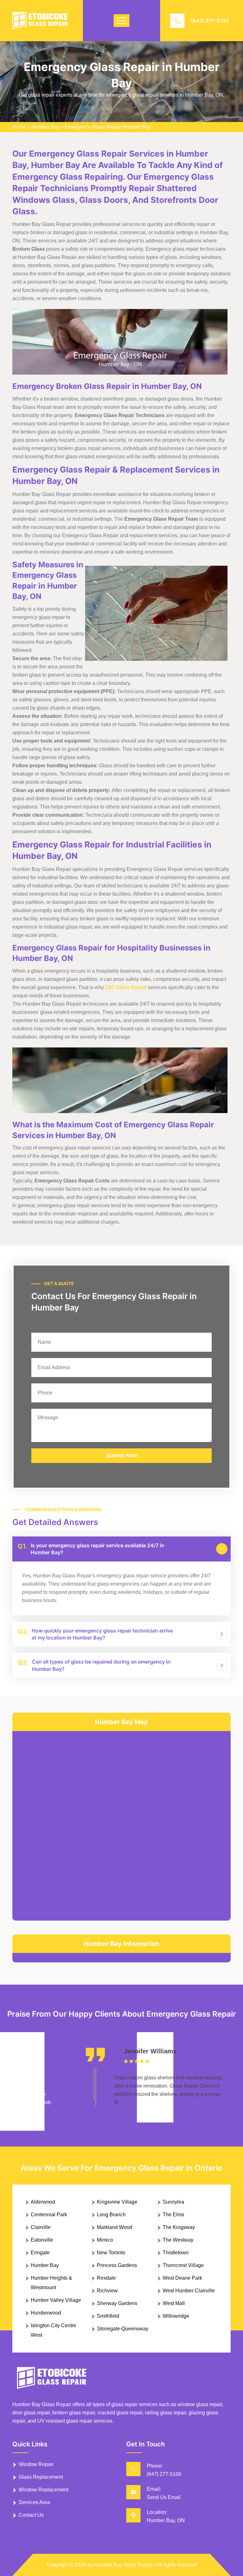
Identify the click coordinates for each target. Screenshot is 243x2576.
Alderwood (43, 2202)
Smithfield (108, 2316)
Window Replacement (44, 2490)
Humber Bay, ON (166, 2520)
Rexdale (106, 2278)
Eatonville (42, 2240)
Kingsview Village (117, 2202)
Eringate (40, 2253)
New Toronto (111, 2253)
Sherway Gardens (117, 2303)
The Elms (173, 2215)
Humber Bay (45, 127)
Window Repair (36, 2464)
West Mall (174, 2303)
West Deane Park (182, 2278)
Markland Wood (115, 2227)
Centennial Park (49, 2215)
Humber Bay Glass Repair (123, 2565)
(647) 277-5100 (210, 21)
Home (19, 127)
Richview (107, 2291)
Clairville (41, 2227)
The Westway (178, 2240)
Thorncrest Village (183, 2265)
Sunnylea (173, 2202)
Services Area (34, 2502)
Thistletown (176, 2253)
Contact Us (31, 2515)
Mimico (105, 2240)
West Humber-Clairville (189, 2291)
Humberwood (46, 2313)
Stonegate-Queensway (123, 2329)
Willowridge (176, 2316)
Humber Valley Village (56, 2300)
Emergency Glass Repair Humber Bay (108, 127)
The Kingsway (179, 2227)
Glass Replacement (41, 2477)
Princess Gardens (117, 2265)
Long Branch (111, 2215)
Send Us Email (164, 2497)
